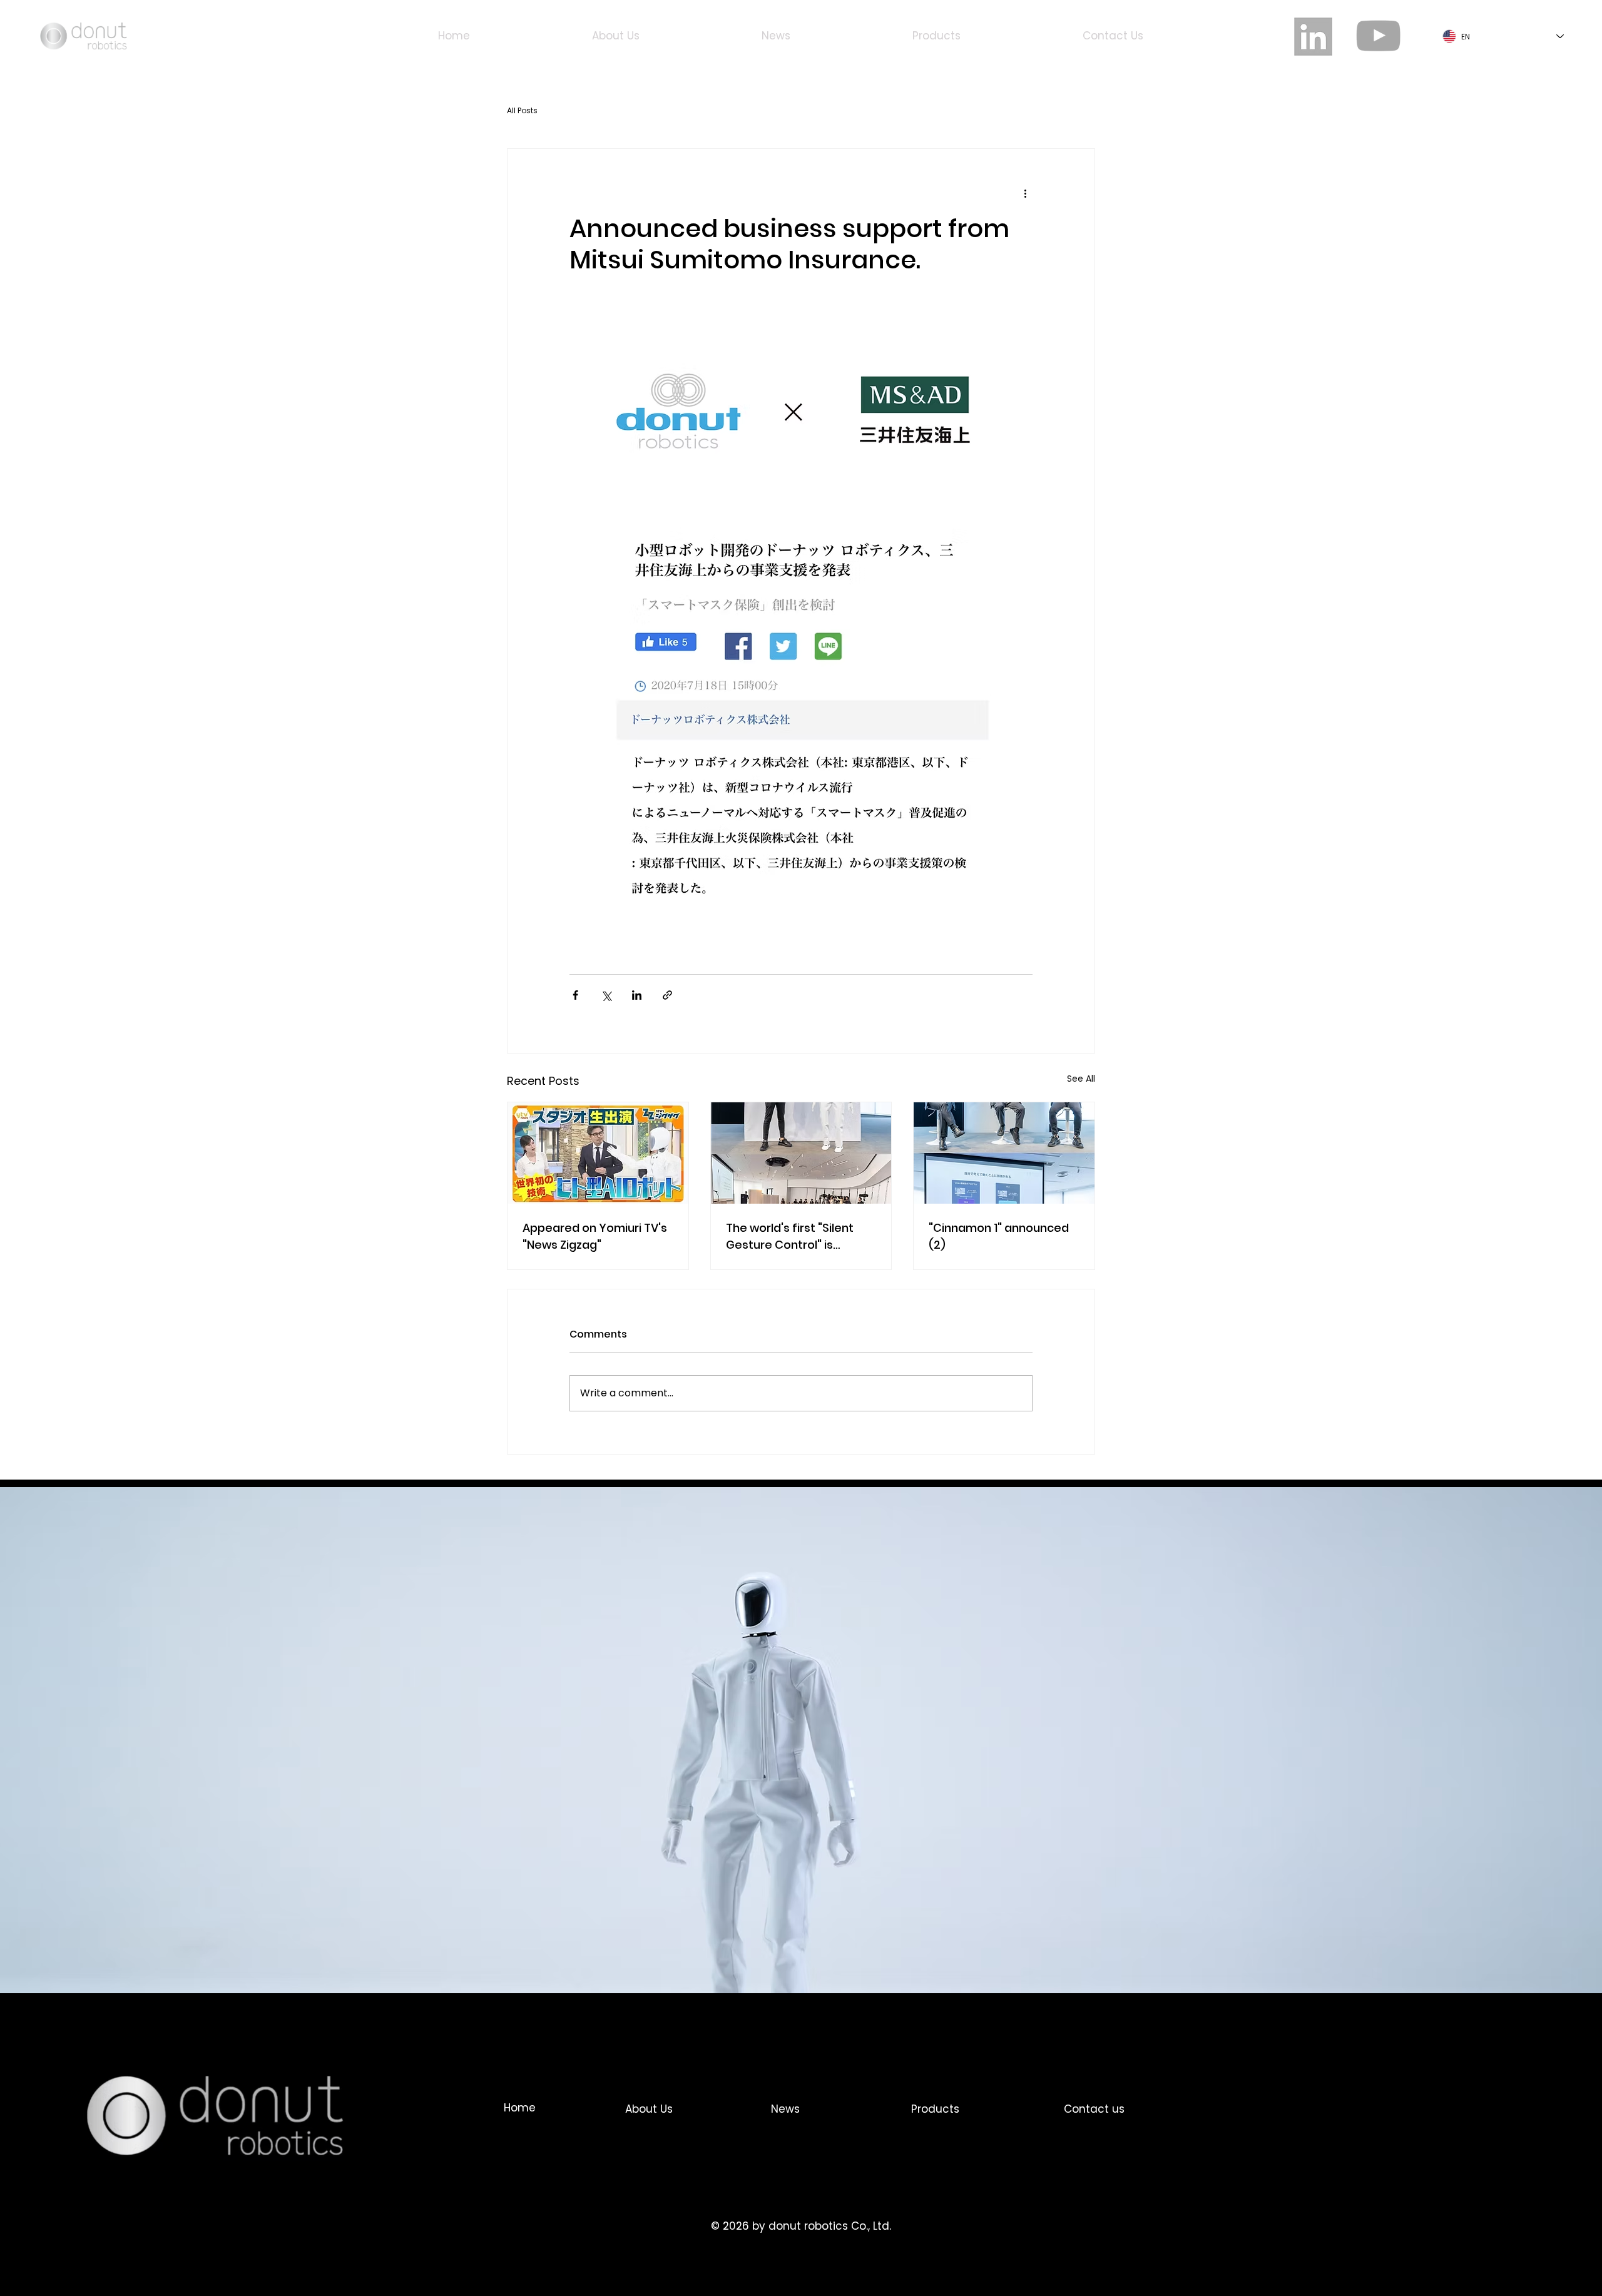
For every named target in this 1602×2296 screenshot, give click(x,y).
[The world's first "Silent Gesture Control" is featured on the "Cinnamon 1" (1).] (801, 1153)
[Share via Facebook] (575, 995)
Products (935, 2109)
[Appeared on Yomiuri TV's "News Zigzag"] (598, 1153)
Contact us (1094, 2109)
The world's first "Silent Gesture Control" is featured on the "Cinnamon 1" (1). (790, 1237)
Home (520, 2108)
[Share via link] (667, 995)
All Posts (522, 110)
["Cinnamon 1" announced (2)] (1004, 1153)
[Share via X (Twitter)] (606, 995)
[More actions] (1025, 194)
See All (1081, 1079)
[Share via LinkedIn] (637, 995)
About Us (649, 2109)
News (785, 2109)
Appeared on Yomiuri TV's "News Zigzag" (595, 1236)
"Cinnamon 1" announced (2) (999, 1236)
